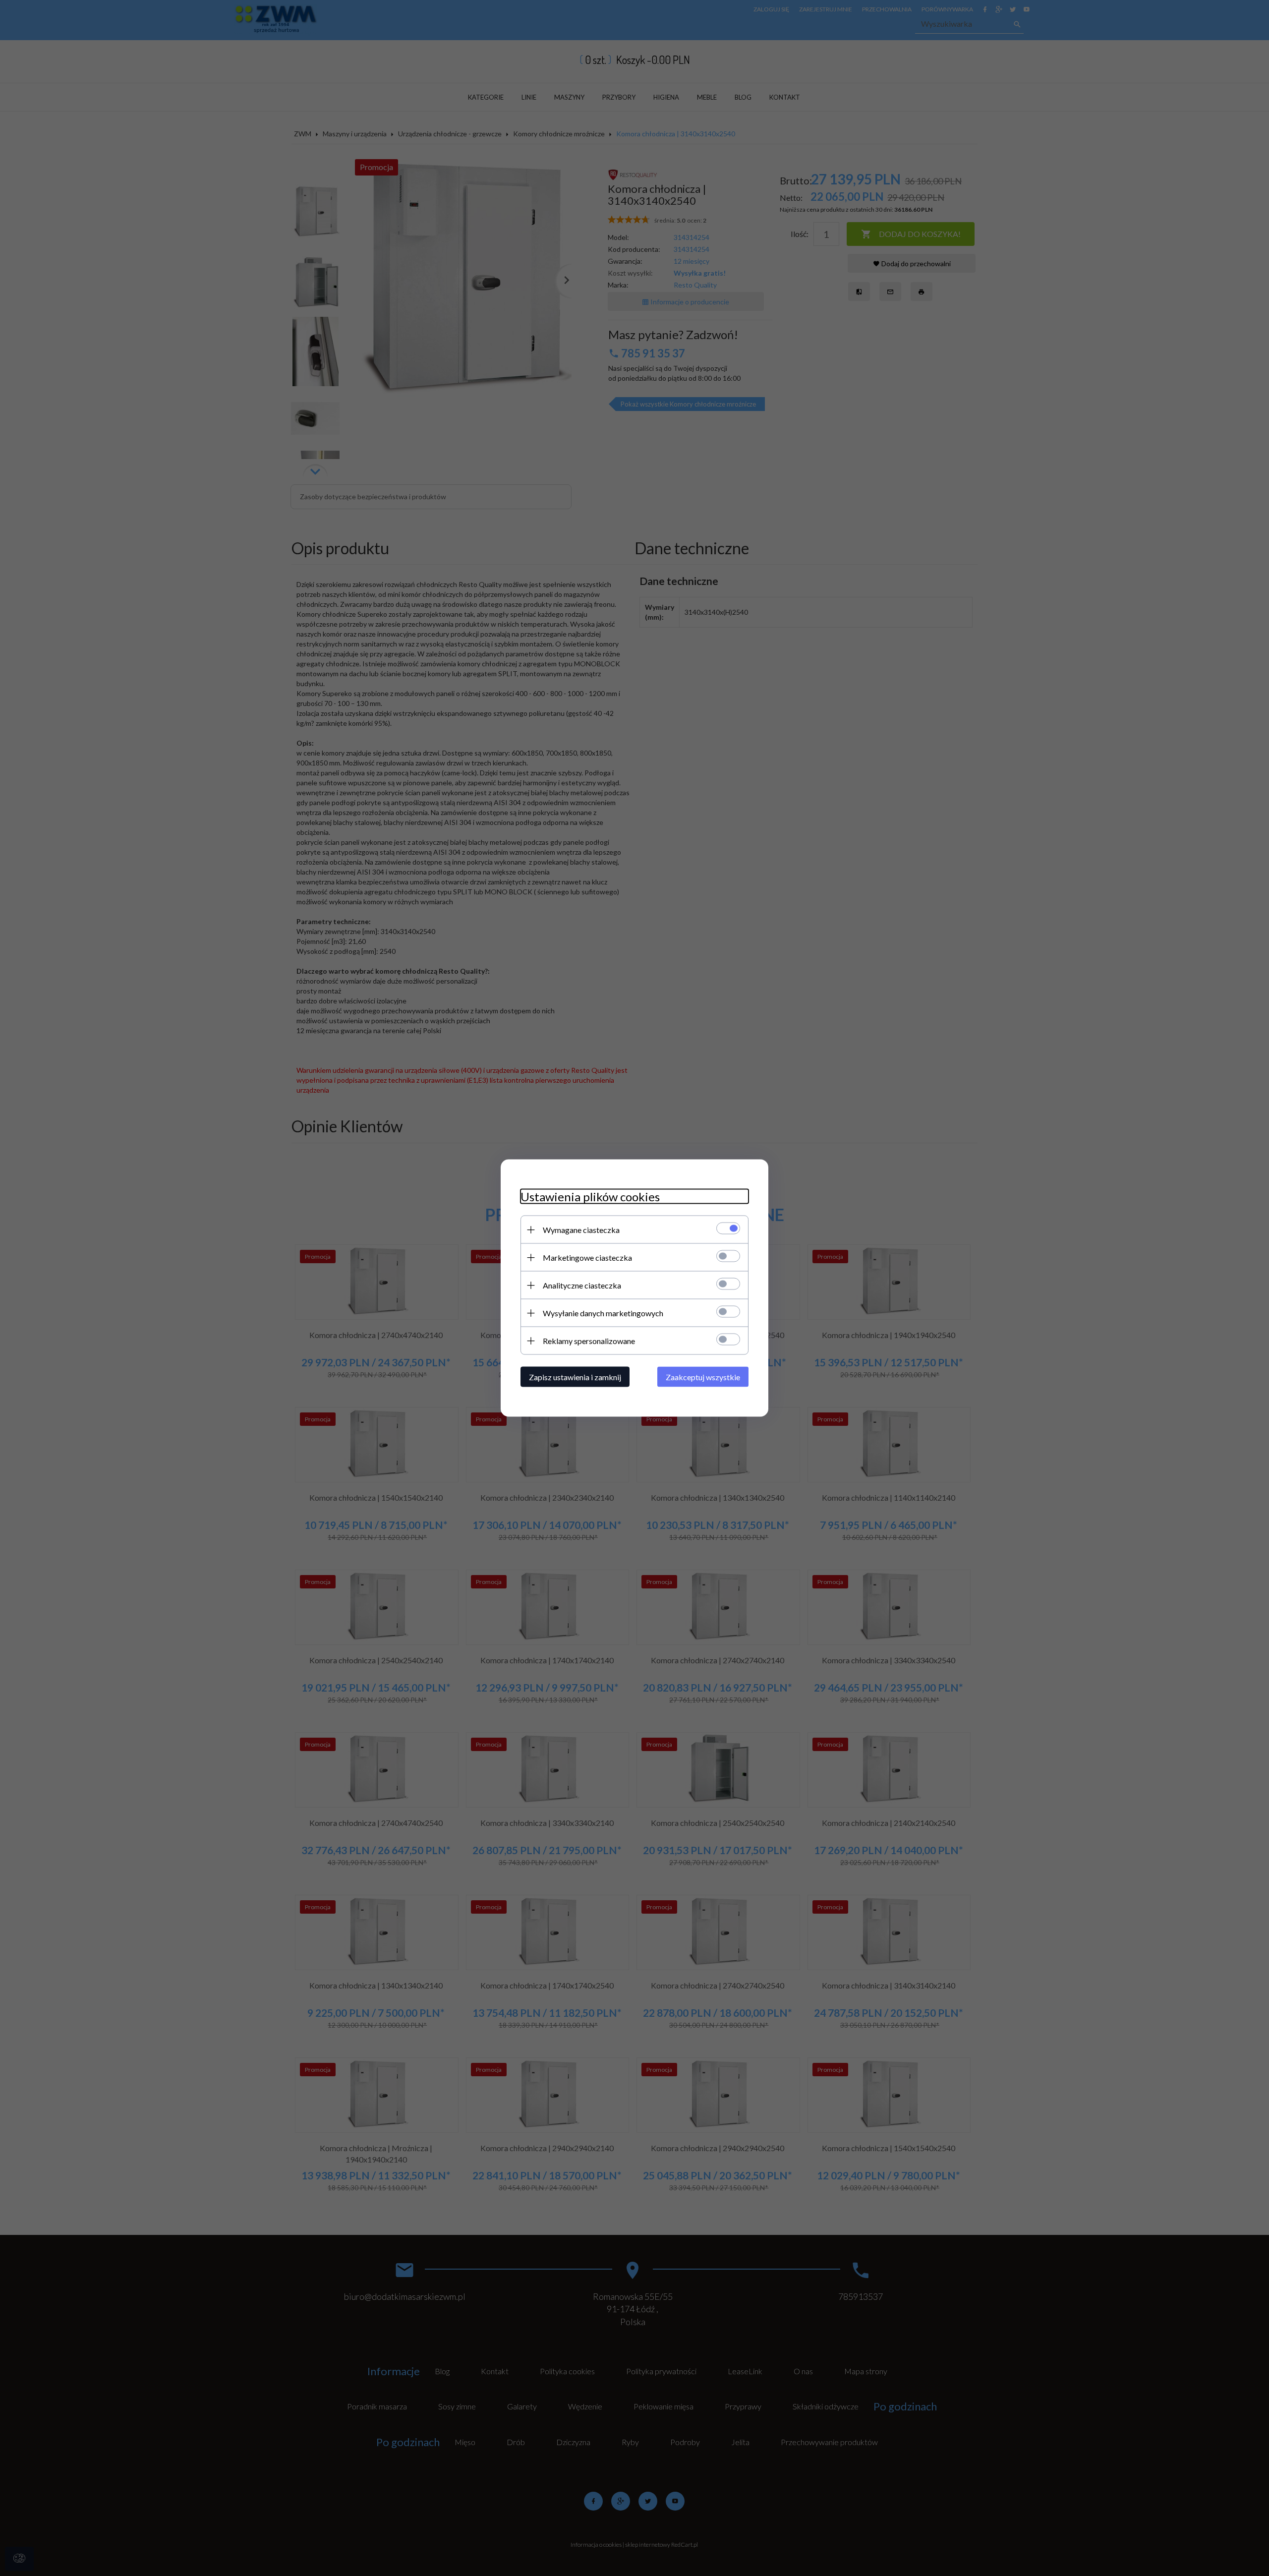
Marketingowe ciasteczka (587, 1258)
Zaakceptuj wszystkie (703, 1377)
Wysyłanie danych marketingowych (603, 1313)
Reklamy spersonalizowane (589, 1341)
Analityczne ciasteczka (582, 1285)
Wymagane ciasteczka (581, 1230)
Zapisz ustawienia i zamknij (575, 1377)
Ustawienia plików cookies (590, 1197)
